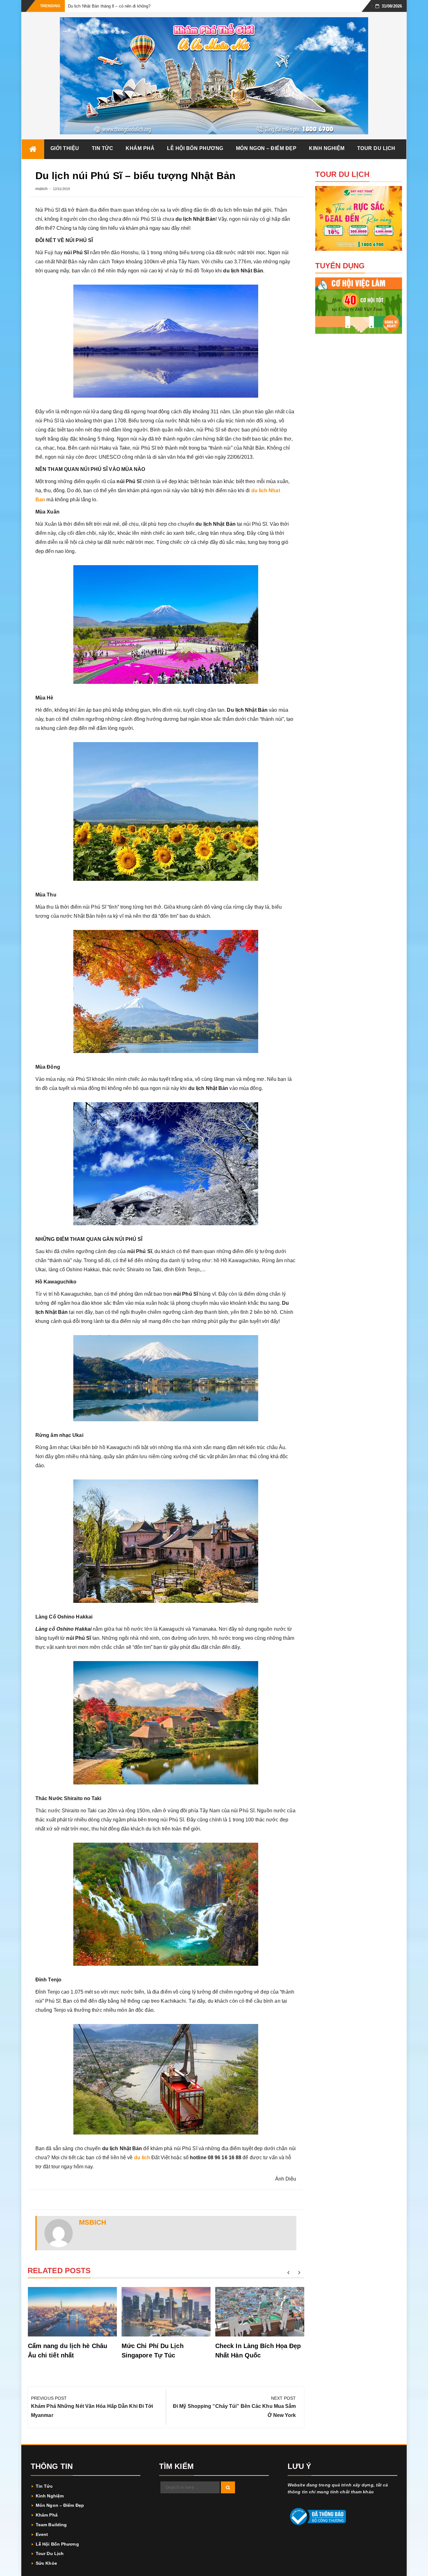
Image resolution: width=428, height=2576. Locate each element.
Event (42, 2534)
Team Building (51, 2525)
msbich (42, 189)
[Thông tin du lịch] (33, 149)
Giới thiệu (65, 148)
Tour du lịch (376, 148)
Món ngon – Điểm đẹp (266, 148)
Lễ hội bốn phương (195, 148)
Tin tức (103, 148)
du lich (142, 2158)
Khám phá (140, 148)
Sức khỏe (46, 2563)
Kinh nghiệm (327, 148)
